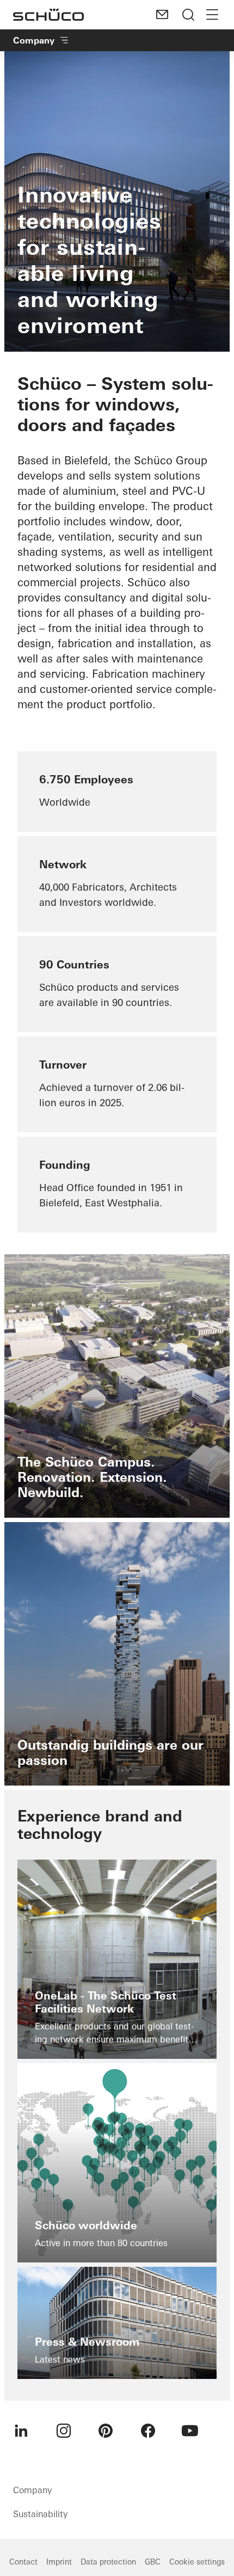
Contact (23, 2562)
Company (34, 40)
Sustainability (40, 2514)
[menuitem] (21, 2431)
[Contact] (162, 15)
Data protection (108, 2562)
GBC (153, 2562)
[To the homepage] (48, 15)
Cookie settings (197, 2562)
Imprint (59, 2562)
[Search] (188, 15)
